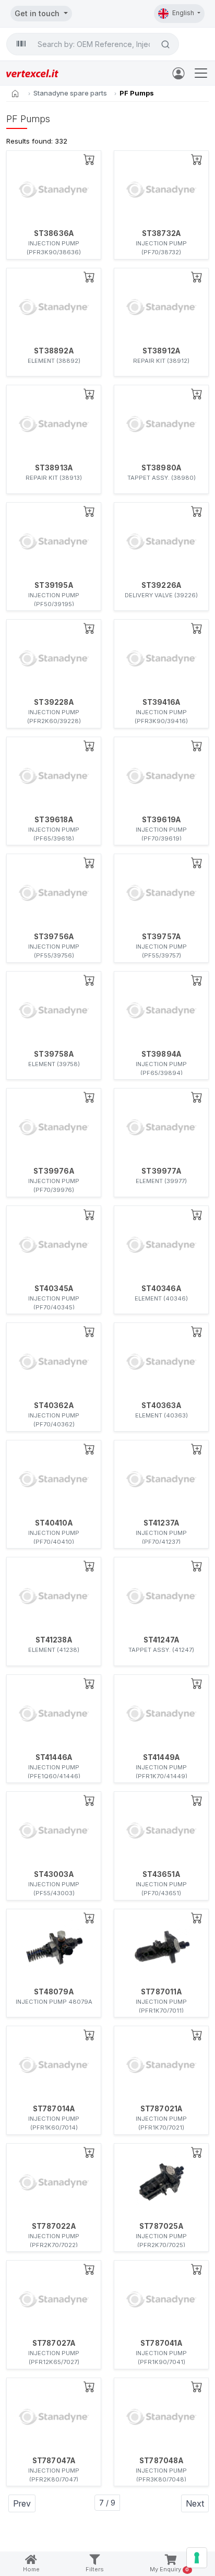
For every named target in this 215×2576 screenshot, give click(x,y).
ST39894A (162, 1054)
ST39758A (54, 1054)
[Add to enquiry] (89, 159)
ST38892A (54, 351)
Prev (22, 2503)
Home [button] (31, 2569)
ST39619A (162, 820)
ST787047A (54, 2461)
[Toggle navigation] (201, 73)
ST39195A (54, 585)
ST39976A (54, 1171)
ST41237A (162, 1523)
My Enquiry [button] (170, 2569)
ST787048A (161, 2461)
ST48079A (54, 1992)
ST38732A (162, 233)
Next (195, 2503)
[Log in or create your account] (181, 73)
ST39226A (162, 585)
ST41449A (162, 1757)
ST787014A (54, 2109)
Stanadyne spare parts (70, 93)
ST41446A (54, 1757)
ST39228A (54, 702)
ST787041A (161, 2343)
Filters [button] (95, 2569)
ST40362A (54, 1405)
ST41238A (54, 1640)
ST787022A (54, 2226)
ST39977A (161, 1171)
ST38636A (54, 233)
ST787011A (161, 1992)
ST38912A (162, 351)
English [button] (184, 13)
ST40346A (161, 1289)
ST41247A (162, 1640)
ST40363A (161, 1405)
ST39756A (54, 937)
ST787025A (161, 2226)
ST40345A (54, 1289)
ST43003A (54, 1874)
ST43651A (161, 1874)
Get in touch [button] (38, 13)
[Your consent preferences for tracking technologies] (197, 2558)
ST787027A (54, 2343)
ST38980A (162, 468)
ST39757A (162, 937)
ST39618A (54, 820)
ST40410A (54, 1523)
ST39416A (162, 702)
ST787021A (162, 2109)
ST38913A (54, 468)
